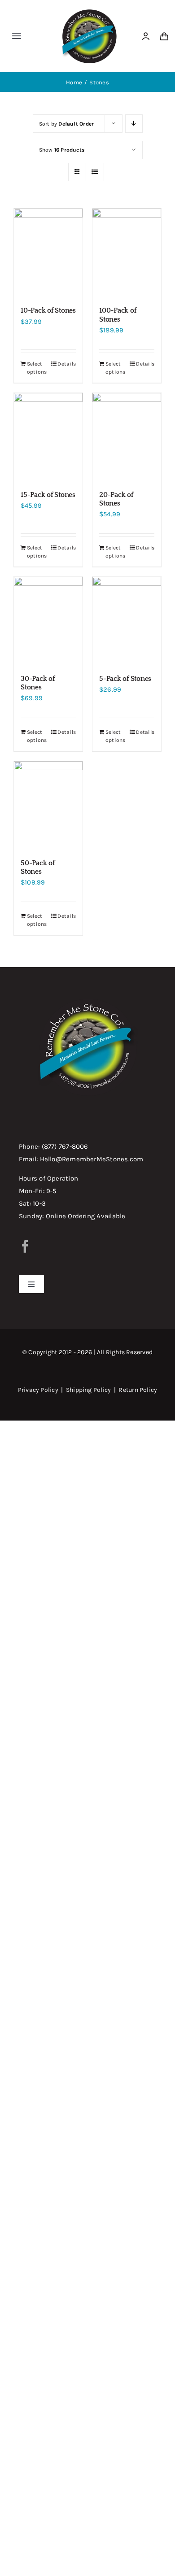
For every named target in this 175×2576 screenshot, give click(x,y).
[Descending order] (134, 124)
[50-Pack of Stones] (48, 806)
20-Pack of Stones (116, 499)
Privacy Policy (38, 1390)
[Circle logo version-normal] (89, 10)
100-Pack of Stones (118, 315)
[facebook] (25, 1247)
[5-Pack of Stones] (127, 621)
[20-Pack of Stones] (127, 437)
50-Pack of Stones (38, 867)
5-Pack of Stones (125, 679)
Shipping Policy (88, 1390)
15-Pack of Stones (48, 495)
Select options (37, 368)
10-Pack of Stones (48, 310)
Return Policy (138, 1390)
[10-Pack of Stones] (48, 253)
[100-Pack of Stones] (127, 253)
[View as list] (95, 172)
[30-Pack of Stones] (48, 621)
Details (67, 364)
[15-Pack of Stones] (48, 437)
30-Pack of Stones (38, 683)
